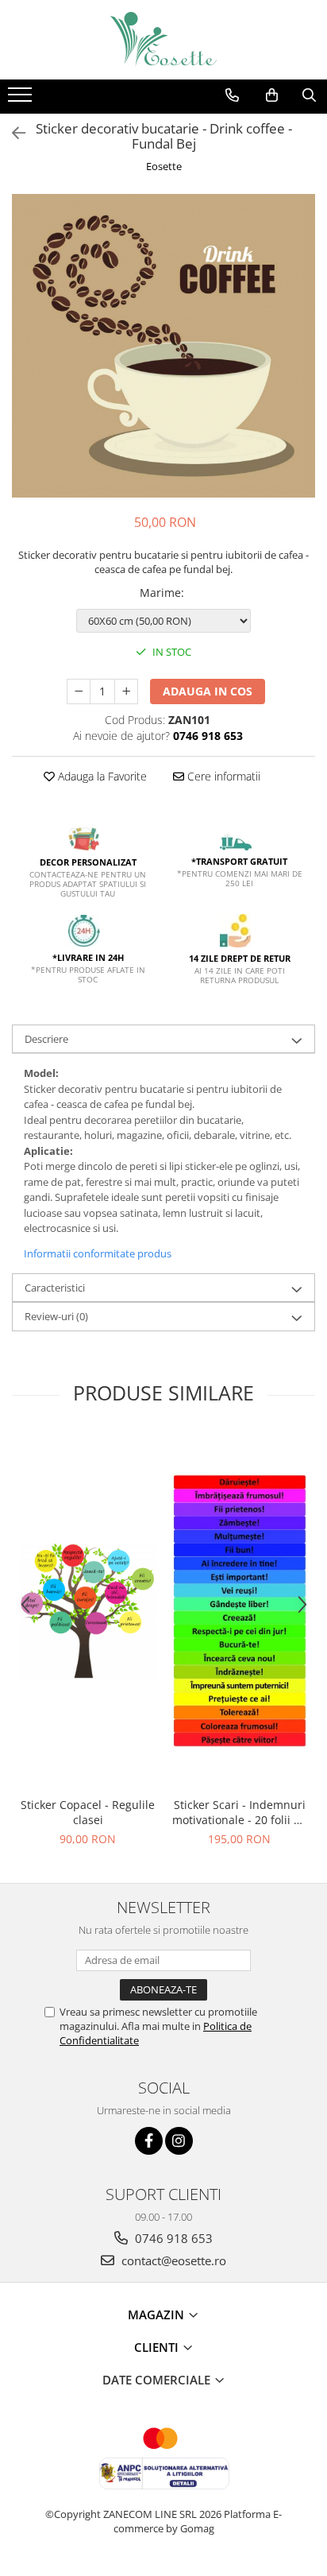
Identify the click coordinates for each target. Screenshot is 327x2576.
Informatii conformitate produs (98, 1253)
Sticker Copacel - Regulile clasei (88, 1812)
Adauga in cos (208, 691)
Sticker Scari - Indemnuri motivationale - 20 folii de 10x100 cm (240, 1812)
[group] (163, 346)
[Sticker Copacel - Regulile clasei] (88, 1611)
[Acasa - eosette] (163, 40)
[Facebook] (149, 2141)
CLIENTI (158, 2347)
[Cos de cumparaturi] (272, 95)
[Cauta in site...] (309, 95)
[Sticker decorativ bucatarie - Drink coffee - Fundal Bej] (163, 346)
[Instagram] (179, 2141)
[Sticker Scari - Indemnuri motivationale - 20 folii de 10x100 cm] (239, 1611)
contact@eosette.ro (172, 2260)
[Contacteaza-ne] (232, 95)
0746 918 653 (172, 2238)
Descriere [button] (46, 1039)
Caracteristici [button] (55, 1288)
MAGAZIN (158, 2315)
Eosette (164, 166)
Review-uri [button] (56, 1316)
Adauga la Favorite (101, 776)
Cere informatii (222, 776)
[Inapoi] (12, 133)
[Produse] (22, 99)
